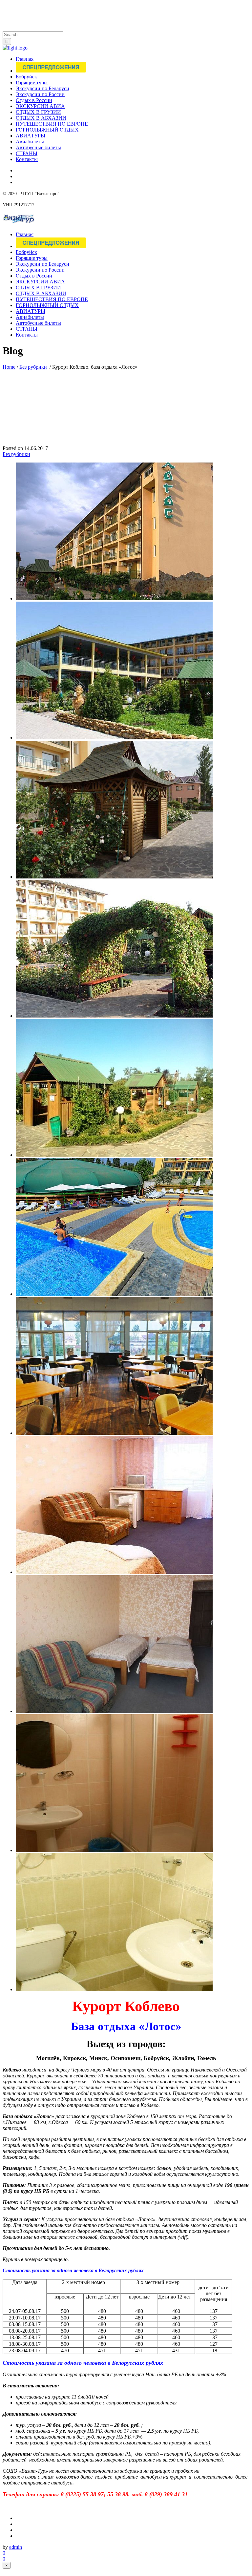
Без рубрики (33, 367)
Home (9, 367)
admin (16, 2547)
